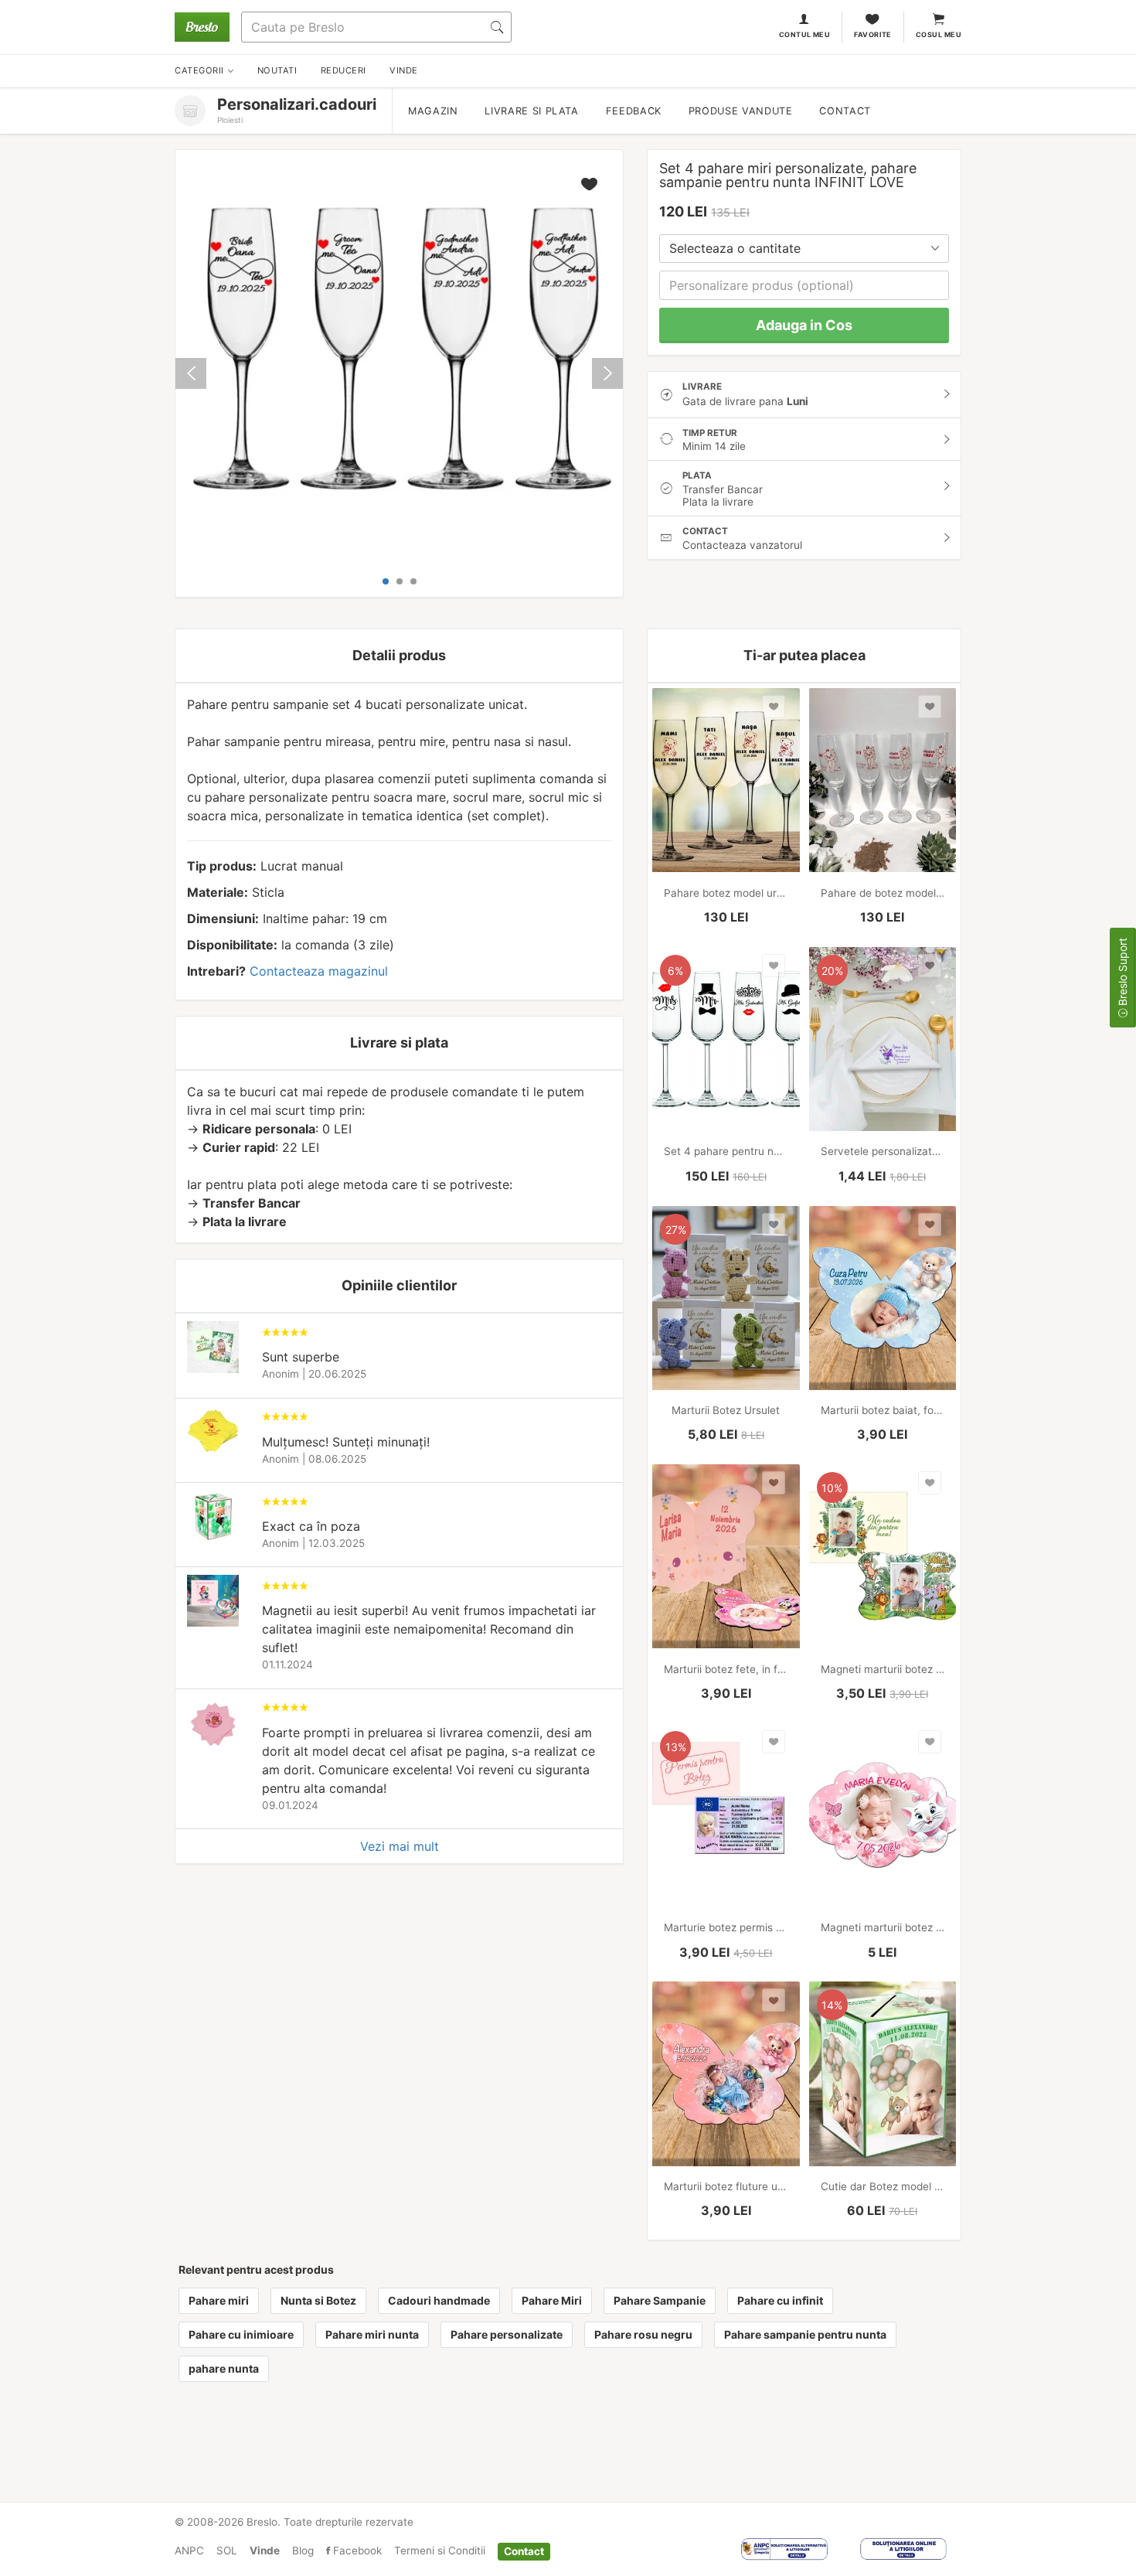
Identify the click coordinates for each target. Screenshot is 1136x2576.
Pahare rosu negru (643, 2334)
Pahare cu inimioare (241, 2334)
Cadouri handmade (439, 2300)
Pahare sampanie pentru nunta (805, 2334)
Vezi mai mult (400, 1846)
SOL (227, 2550)
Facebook (356, 2550)
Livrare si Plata (531, 111)
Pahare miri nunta (372, 2334)
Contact (845, 111)
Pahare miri (219, 2300)
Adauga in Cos (804, 325)
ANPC (189, 2550)
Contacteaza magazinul (319, 971)
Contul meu (805, 34)
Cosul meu (939, 34)
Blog (303, 2550)
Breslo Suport (1122, 973)
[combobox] (804, 249)
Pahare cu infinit (780, 2300)
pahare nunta (224, 2368)
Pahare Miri (552, 2300)
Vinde (265, 2550)
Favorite (873, 34)
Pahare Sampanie (660, 2300)
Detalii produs (399, 655)
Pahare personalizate (507, 2334)
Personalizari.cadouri (297, 104)
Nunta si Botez (318, 2300)
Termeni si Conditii (440, 2550)
